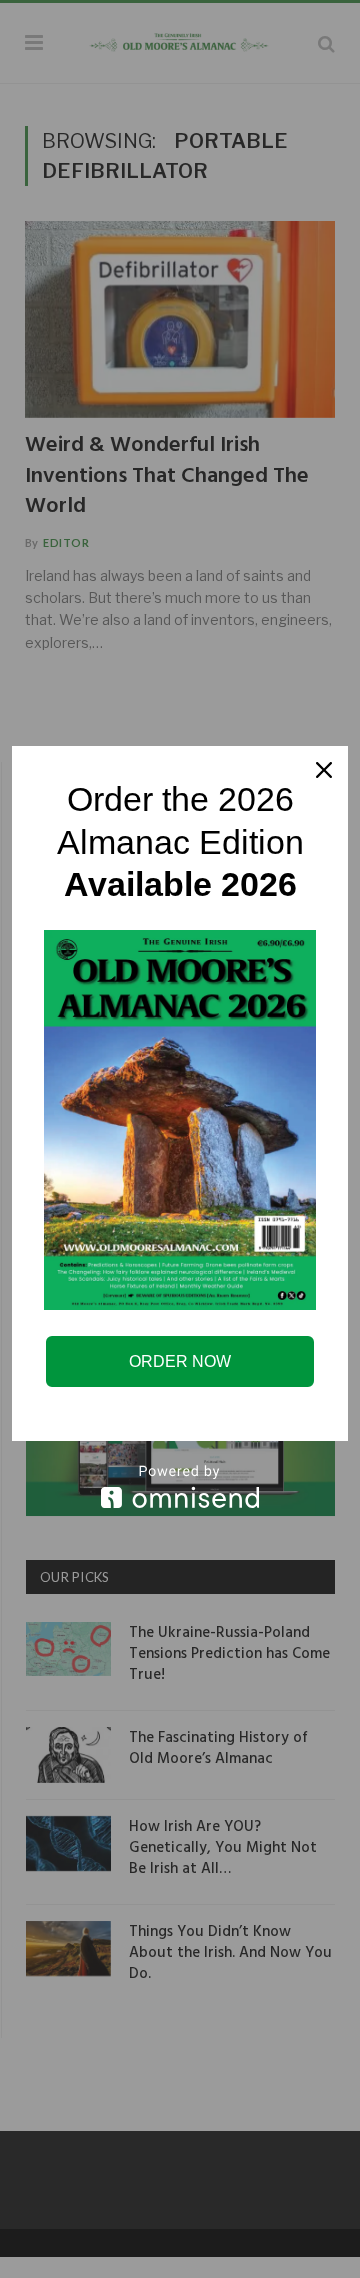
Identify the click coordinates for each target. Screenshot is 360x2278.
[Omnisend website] (180, 1486)
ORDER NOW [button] (180, 1361)
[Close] (324, 770)
